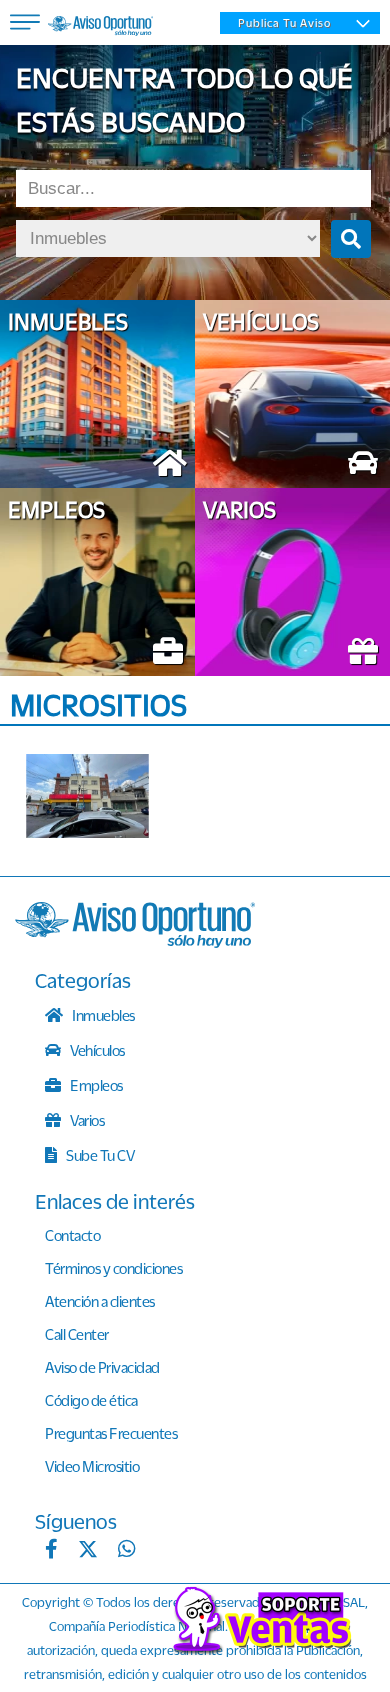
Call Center (77, 1334)
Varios (86, 1120)
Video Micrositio (92, 1466)
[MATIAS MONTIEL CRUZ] (95, 796)
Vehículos (96, 1050)
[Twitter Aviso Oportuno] (88, 1551)
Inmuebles (102, 1015)
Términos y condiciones (113, 1268)
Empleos (95, 1085)
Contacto (72, 1235)
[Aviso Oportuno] (135, 942)
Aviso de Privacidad (102, 1367)
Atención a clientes (100, 1301)
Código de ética (91, 1400)
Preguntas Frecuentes (111, 1433)
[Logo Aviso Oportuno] (100, 28)
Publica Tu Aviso (284, 23)
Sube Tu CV (99, 1155)
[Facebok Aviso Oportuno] (51, 1551)
